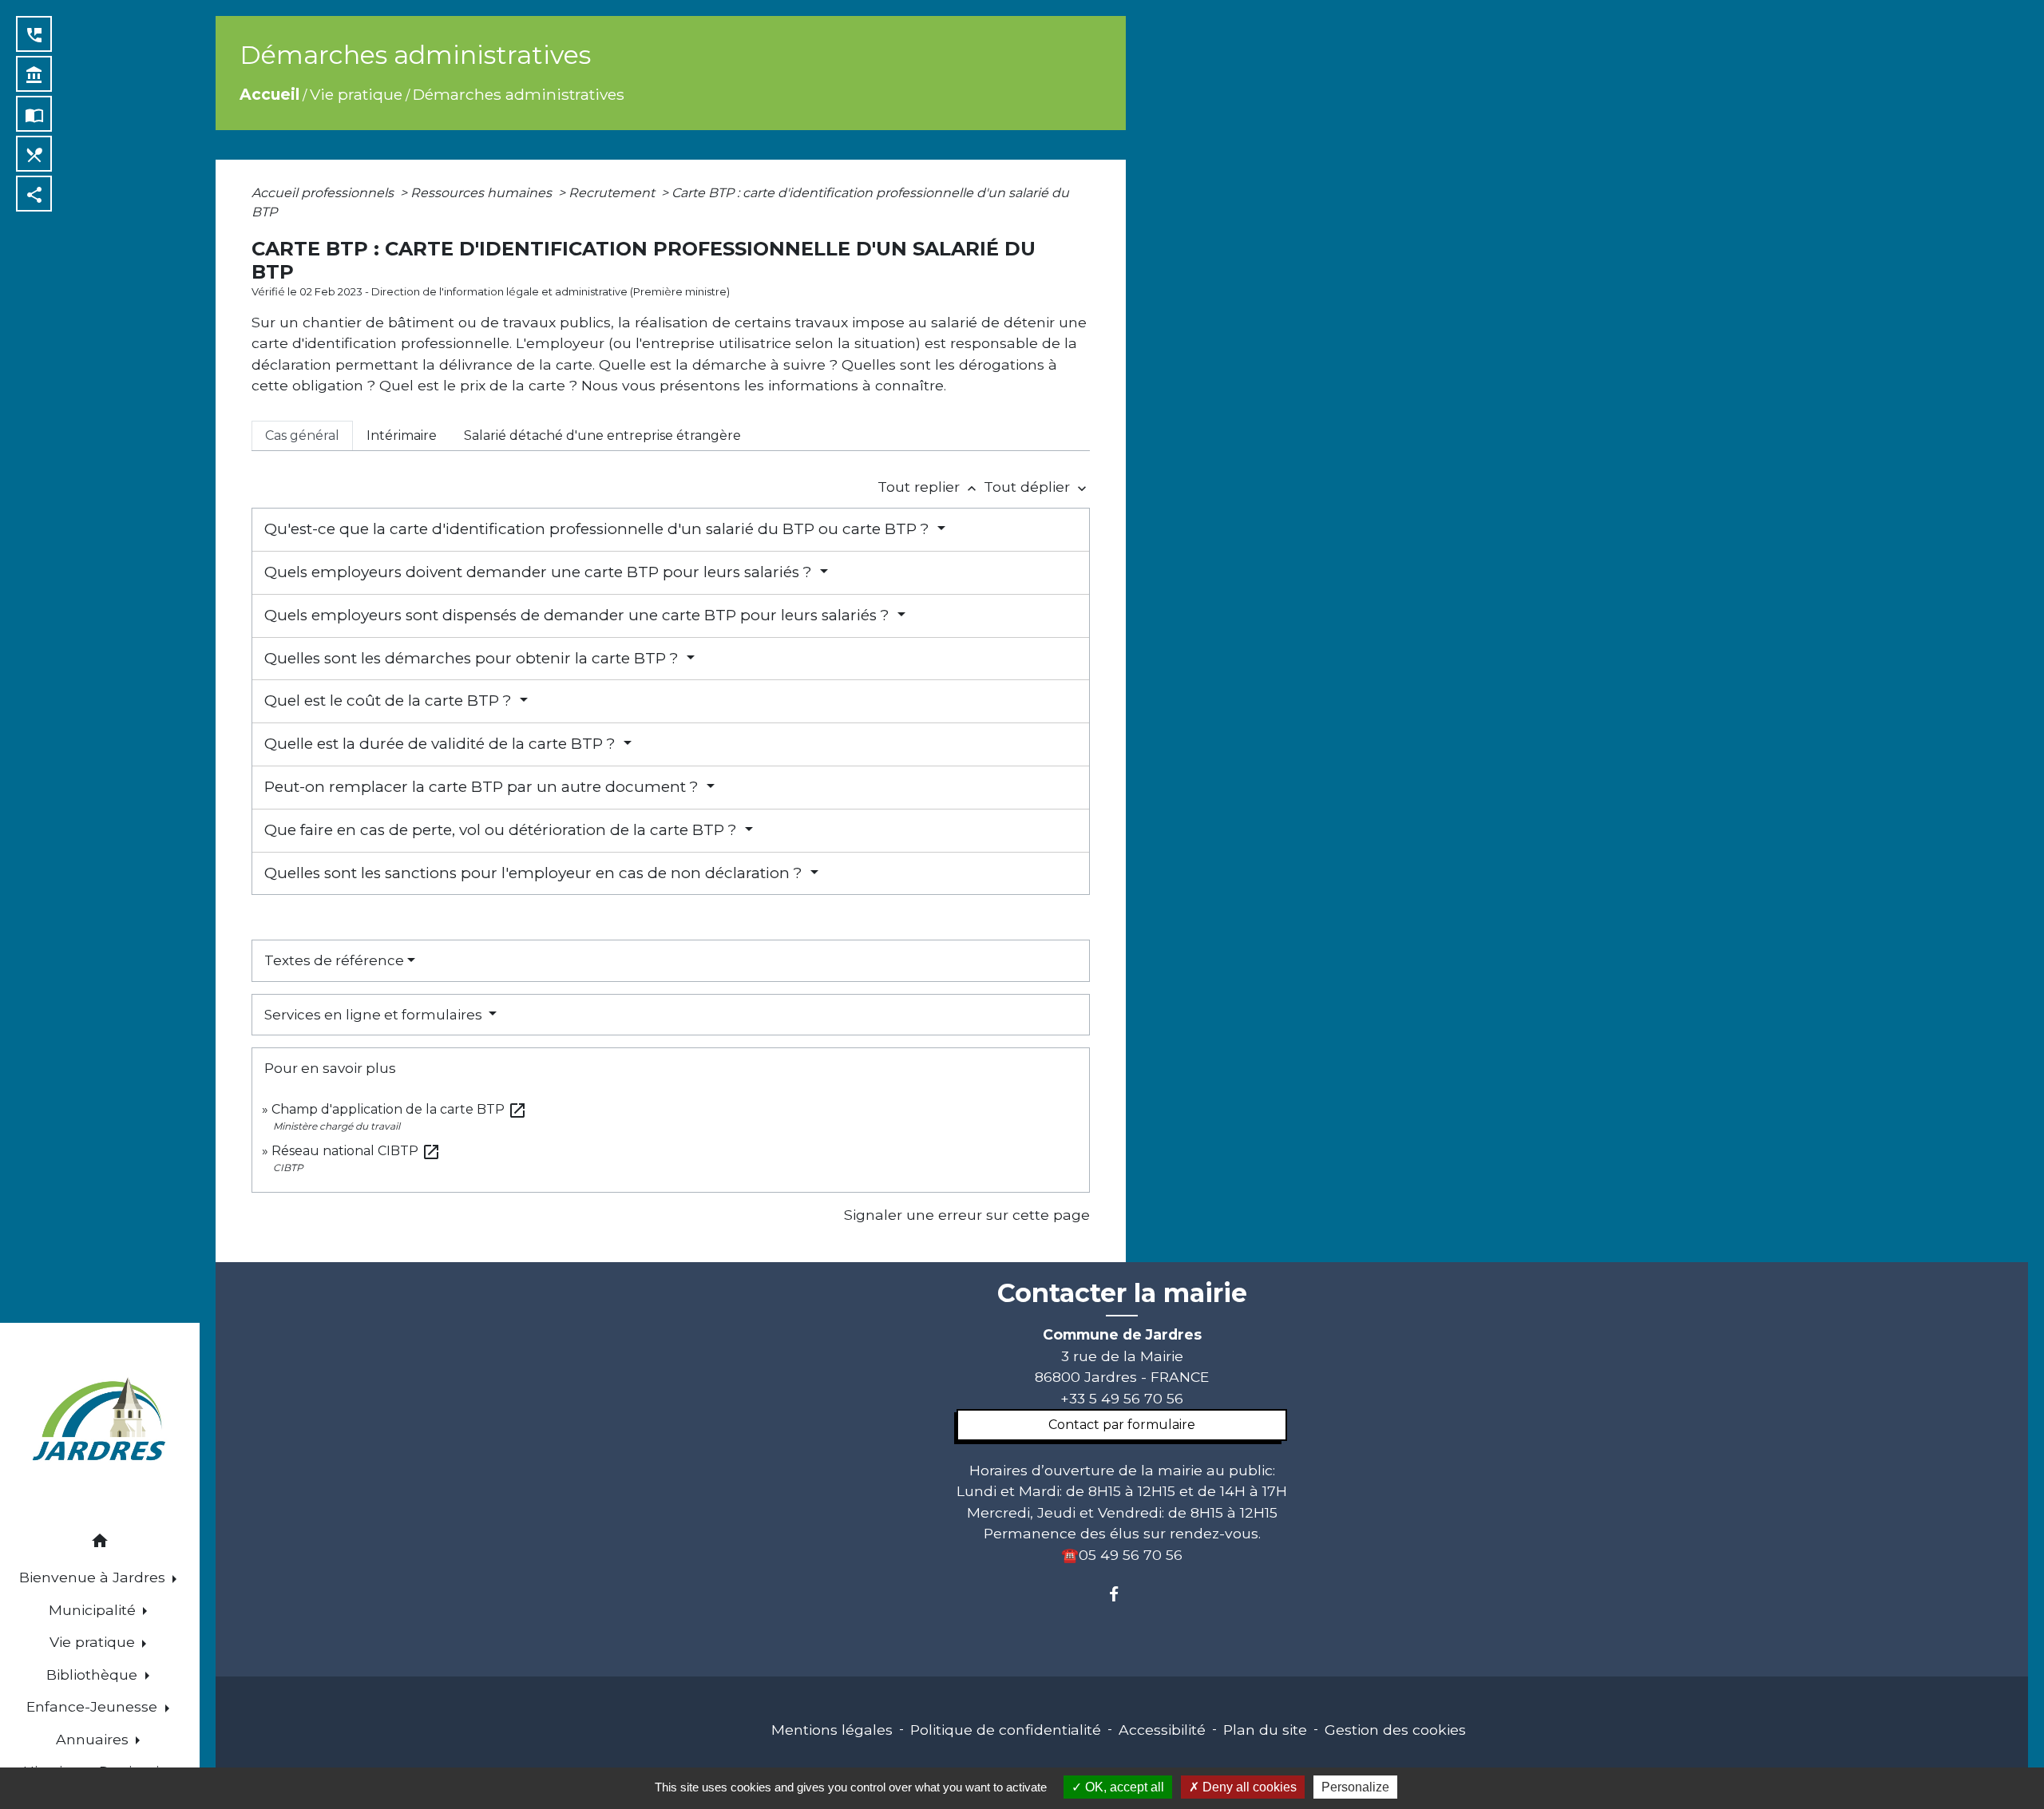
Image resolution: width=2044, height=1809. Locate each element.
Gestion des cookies (1395, 1730)
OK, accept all (1123, 1787)
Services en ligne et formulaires (375, 1015)
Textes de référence (334, 960)
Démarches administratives (519, 94)
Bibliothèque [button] (94, 1674)
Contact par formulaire (1122, 1425)
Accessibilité (1162, 1730)
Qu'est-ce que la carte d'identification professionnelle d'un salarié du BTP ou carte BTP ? (599, 529)
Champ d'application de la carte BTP (399, 1109)
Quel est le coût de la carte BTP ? (390, 701)
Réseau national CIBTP (356, 1151)
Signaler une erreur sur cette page (967, 1215)
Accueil (269, 94)
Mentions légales (832, 1730)
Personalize (1355, 1787)
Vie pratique (356, 94)
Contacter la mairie (1122, 1293)
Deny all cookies (1248, 1787)
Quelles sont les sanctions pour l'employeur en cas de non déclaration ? (535, 873)
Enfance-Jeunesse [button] (94, 1706)
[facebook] (1121, 1594)
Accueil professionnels (324, 193)
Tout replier (929, 487)
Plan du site (1265, 1730)
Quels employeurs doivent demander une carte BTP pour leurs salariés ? (540, 572)
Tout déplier (1037, 487)
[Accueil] (100, 1421)
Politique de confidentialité (1006, 1730)
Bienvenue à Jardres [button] (94, 1577)
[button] (100, 1544)
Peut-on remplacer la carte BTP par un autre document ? (483, 787)
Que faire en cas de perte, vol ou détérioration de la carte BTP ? (503, 830)
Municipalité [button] (94, 1610)
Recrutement (613, 193)
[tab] (302, 436)
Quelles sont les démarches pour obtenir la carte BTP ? (473, 658)
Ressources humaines (483, 193)
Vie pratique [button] (94, 1642)
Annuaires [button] (94, 1739)
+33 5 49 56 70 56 (1122, 1398)
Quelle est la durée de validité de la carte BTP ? (442, 744)
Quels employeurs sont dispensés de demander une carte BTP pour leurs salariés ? (579, 615)
